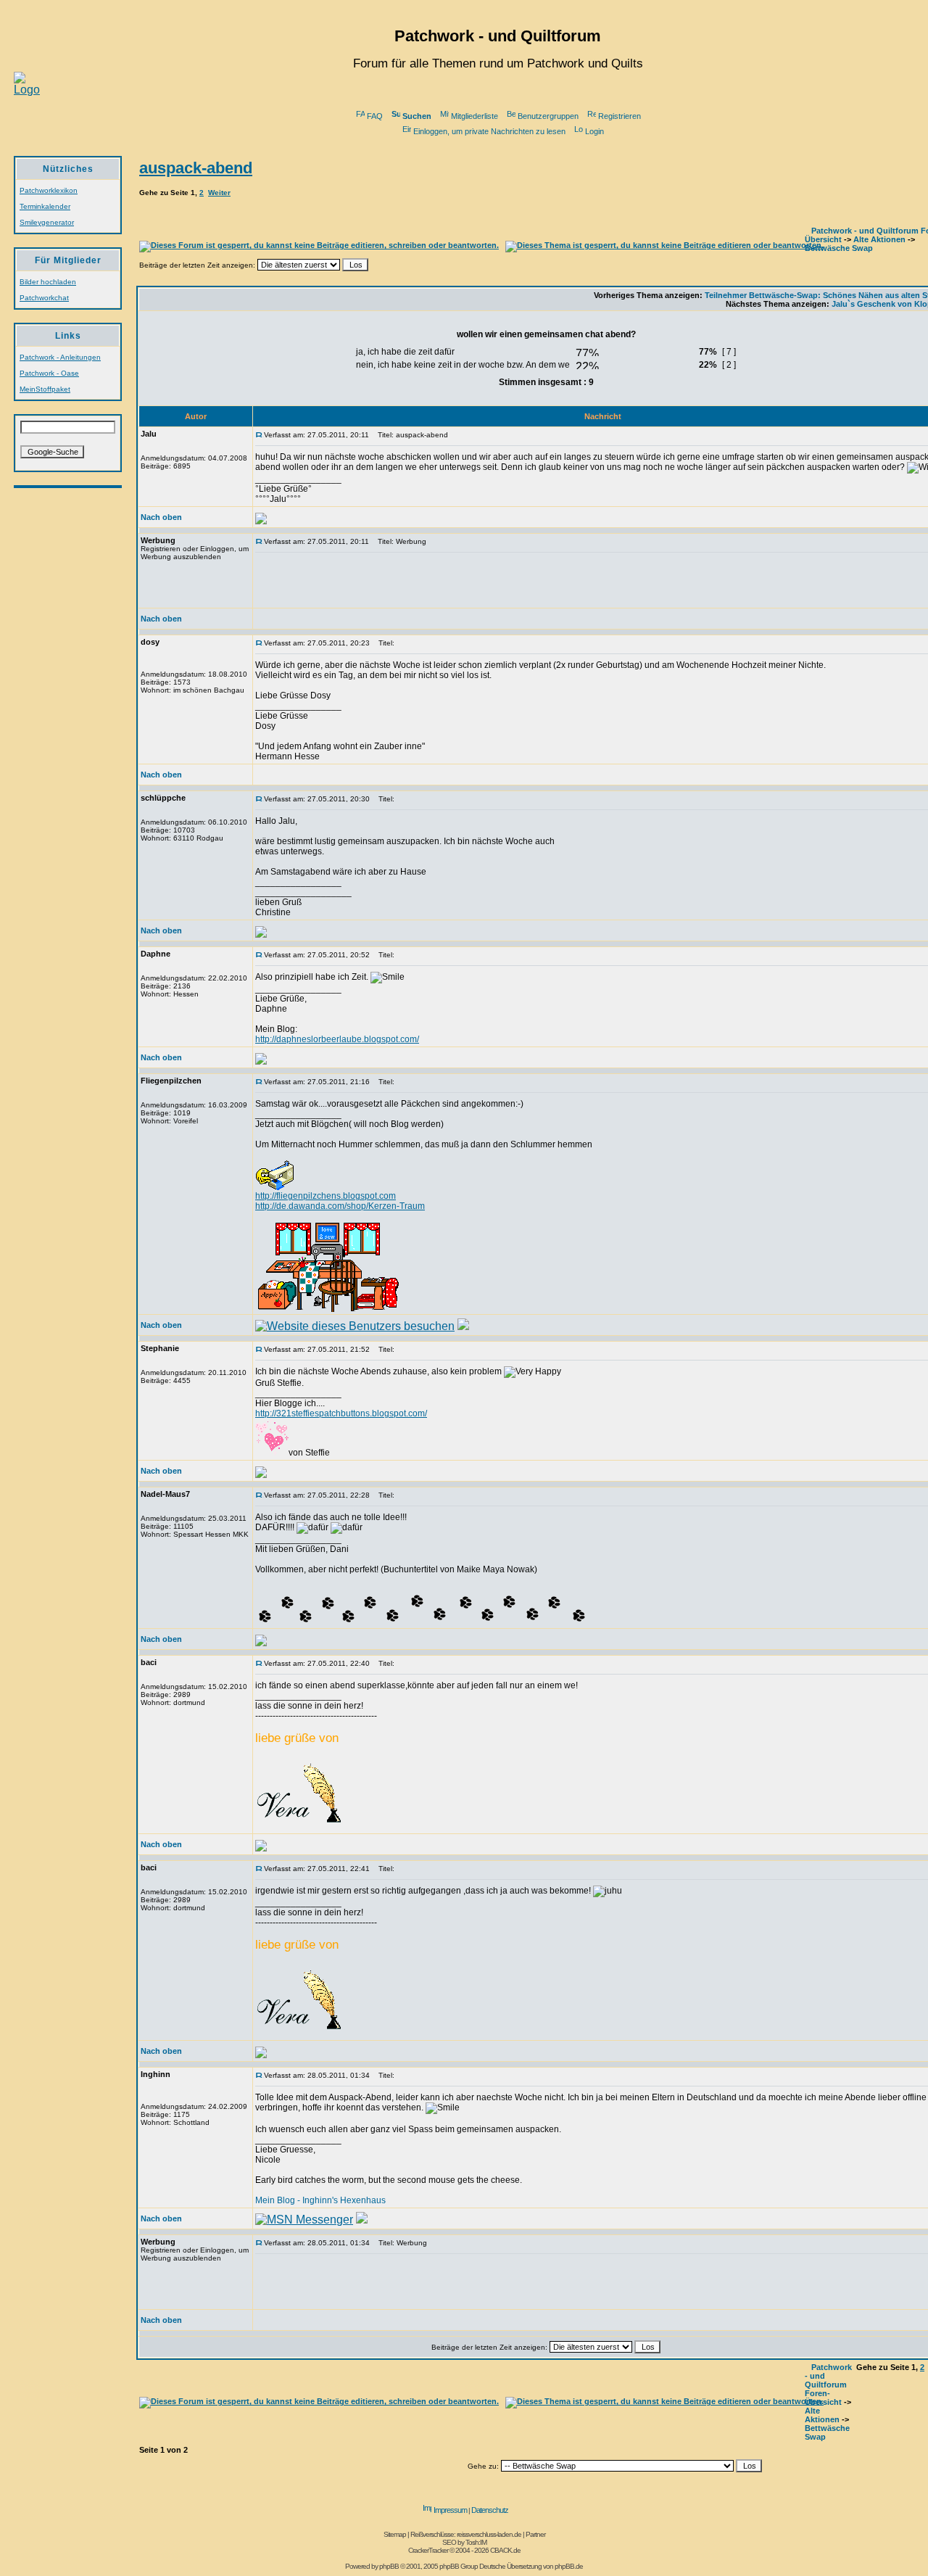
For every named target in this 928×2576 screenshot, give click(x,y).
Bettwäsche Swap (839, 248)
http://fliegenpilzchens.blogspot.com (326, 1196)
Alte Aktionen (879, 239)
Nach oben (161, 517)
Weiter (219, 193)
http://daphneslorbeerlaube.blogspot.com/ (337, 1039)
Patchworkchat (44, 298)
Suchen (417, 116)
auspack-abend (196, 168)
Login (594, 131)
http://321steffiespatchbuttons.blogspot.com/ (341, 1413)
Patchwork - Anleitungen (60, 357)
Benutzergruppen (548, 116)
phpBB (389, 2566)
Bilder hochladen (48, 282)
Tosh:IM (476, 2542)
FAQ (375, 116)
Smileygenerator (47, 222)
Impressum (450, 2510)
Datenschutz (490, 2510)
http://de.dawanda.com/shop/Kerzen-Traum (340, 1206)
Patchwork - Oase (49, 373)
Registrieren (620, 116)
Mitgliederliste (475, 116)
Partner (535, 2534)
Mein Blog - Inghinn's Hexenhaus (320, 2200)
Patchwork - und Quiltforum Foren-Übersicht (828, 2385)
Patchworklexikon (49, 190)
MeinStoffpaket (45, 389)
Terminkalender (45, 206)
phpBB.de (569, 2566)
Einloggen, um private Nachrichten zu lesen (489, 131)
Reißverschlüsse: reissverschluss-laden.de (466, 2534)
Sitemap (395, 2534)
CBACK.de (505, 2550)
